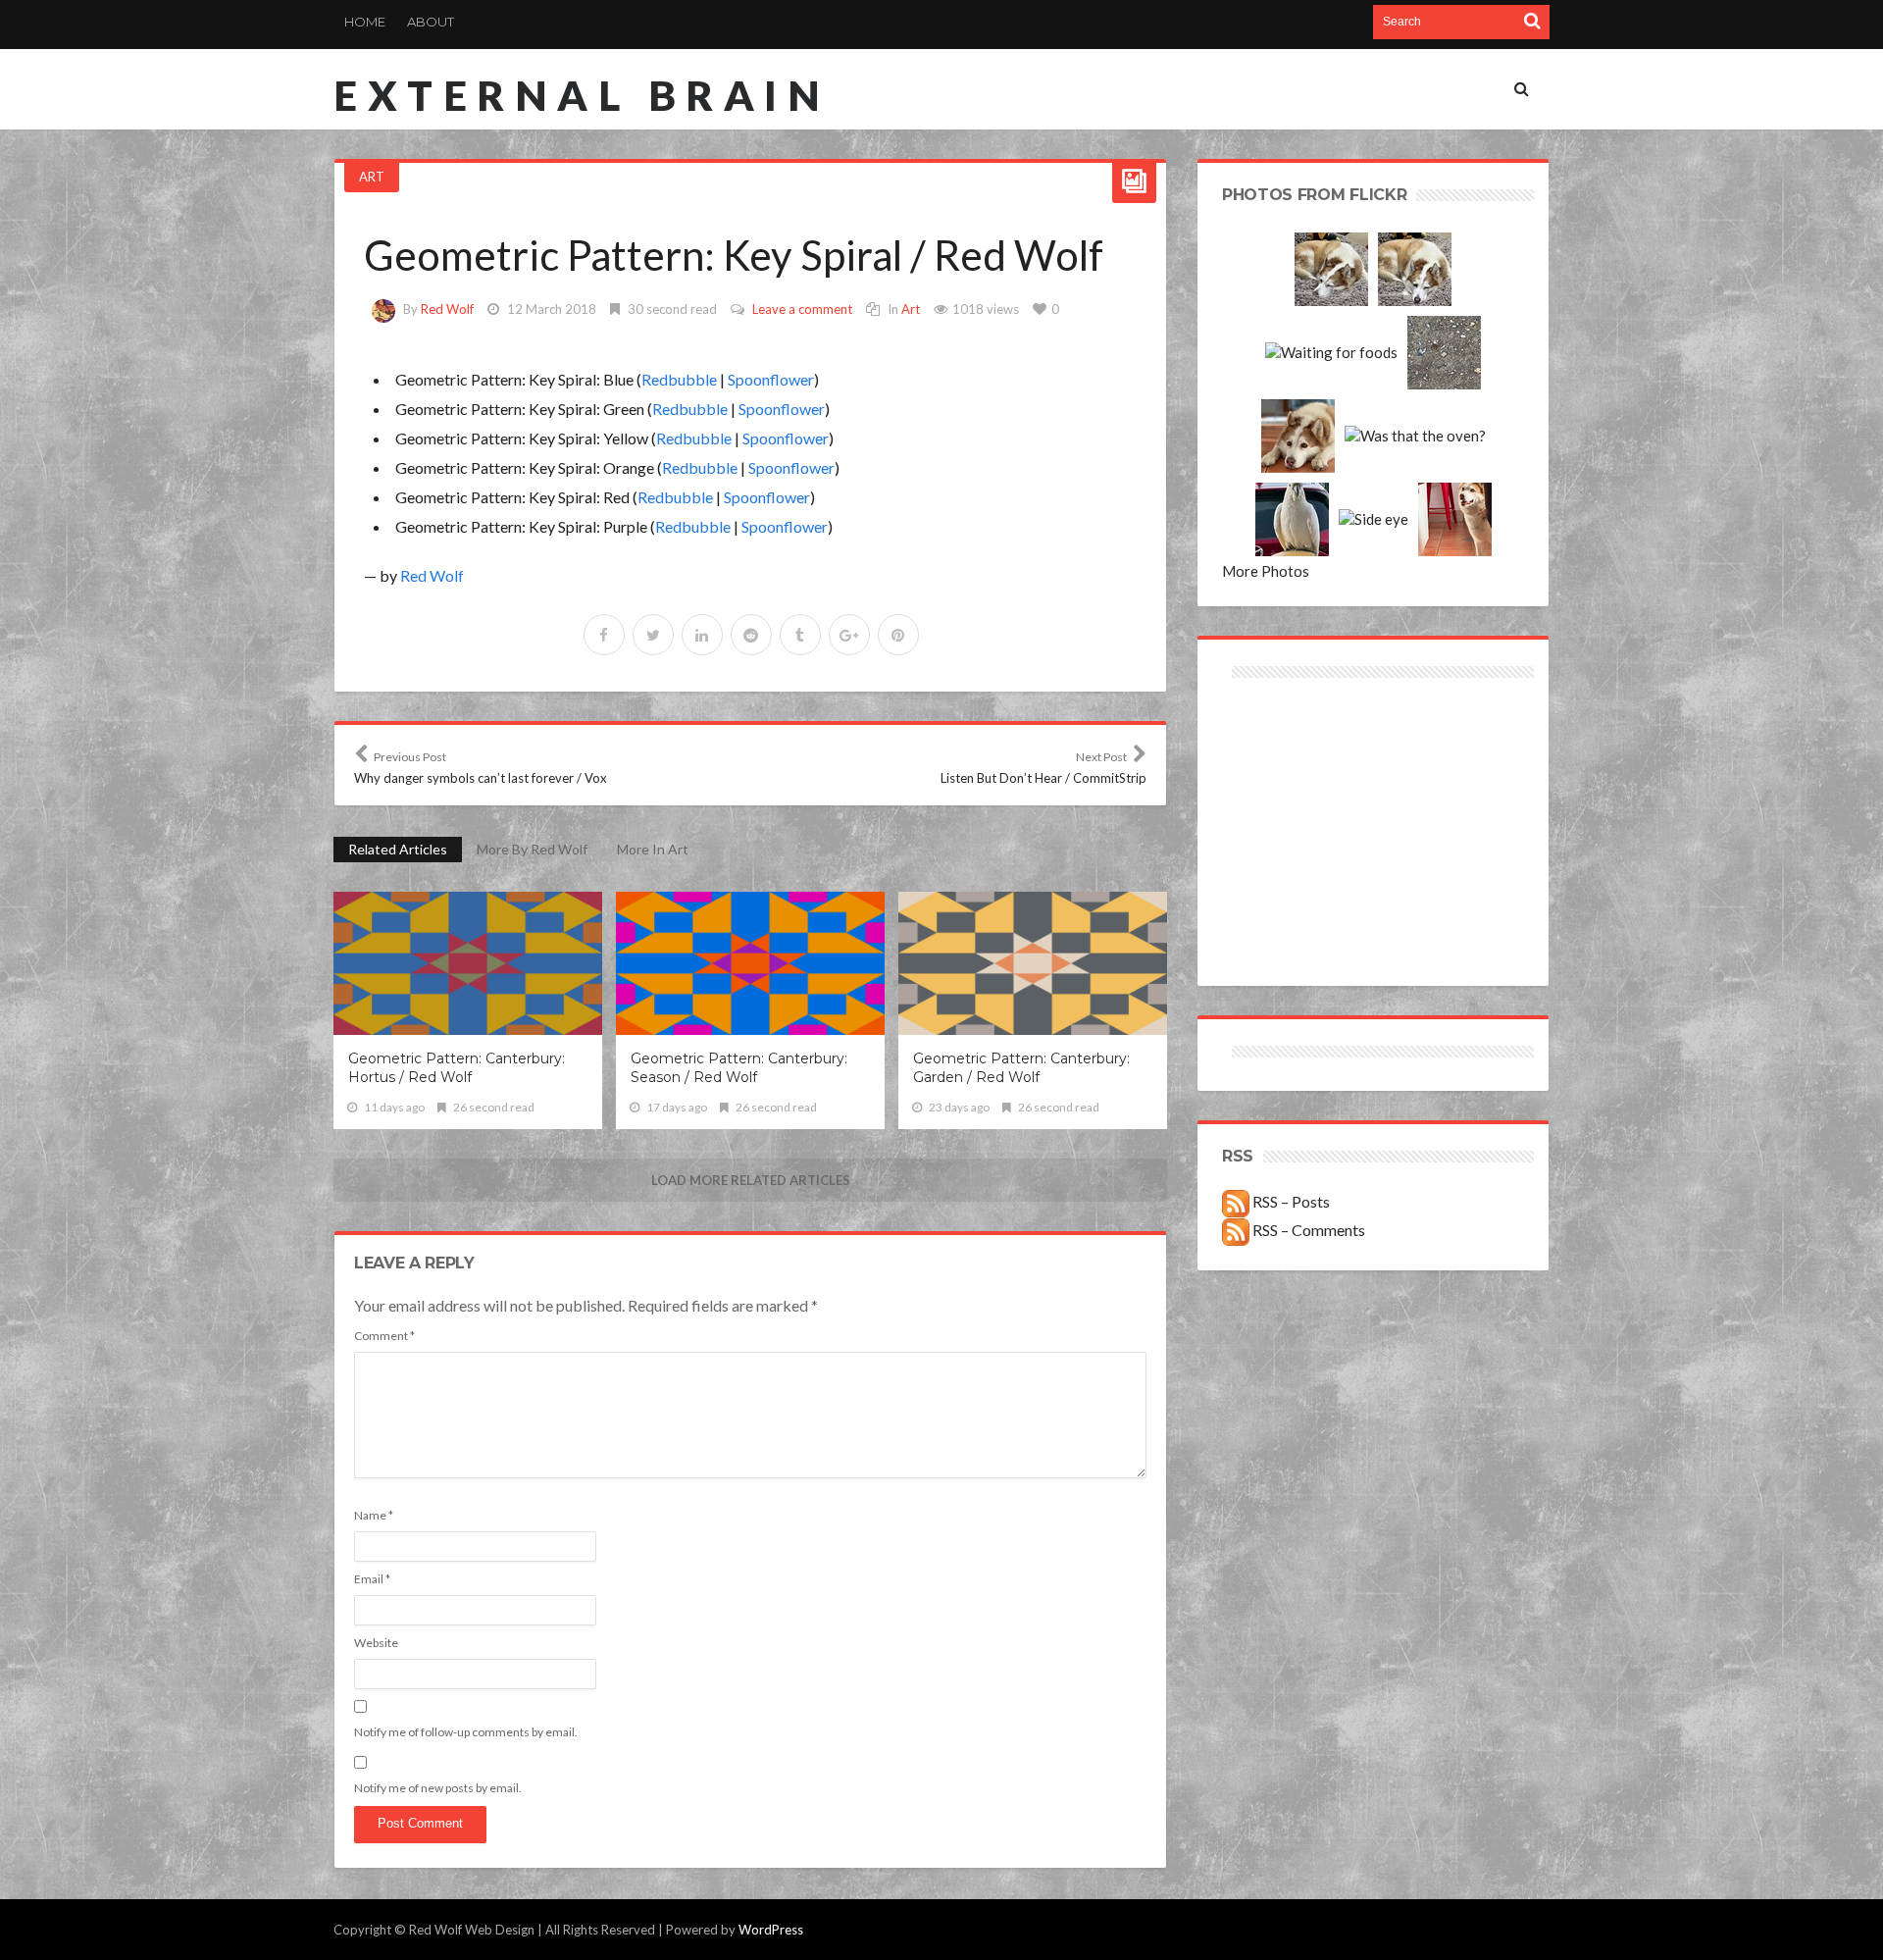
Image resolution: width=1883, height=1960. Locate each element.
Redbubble (679, 379)
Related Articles (398, 849)
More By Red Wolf (532, 849)
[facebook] (604, 635)
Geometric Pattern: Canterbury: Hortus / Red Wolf (457, 1068)
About (431, 22)
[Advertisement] (1298, 753)
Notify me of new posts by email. (438, 1788)
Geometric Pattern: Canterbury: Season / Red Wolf (739, 1068)
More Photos (1266, 571)
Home (365, 22)
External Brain (582, 95)
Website (376, 1643)
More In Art (653, 849)
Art (372, 177)
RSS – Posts (1290, 1201)
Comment (384, 1336)
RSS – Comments (1307, 1230)
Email (372, 1579)
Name (374, 1515)
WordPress (771, 1930)
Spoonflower (771, 379)
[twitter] (653, 635)
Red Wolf (447, 309)
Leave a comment (802, 309)
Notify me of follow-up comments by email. (466, 1732)
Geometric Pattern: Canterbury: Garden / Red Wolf (1021, 1068)
